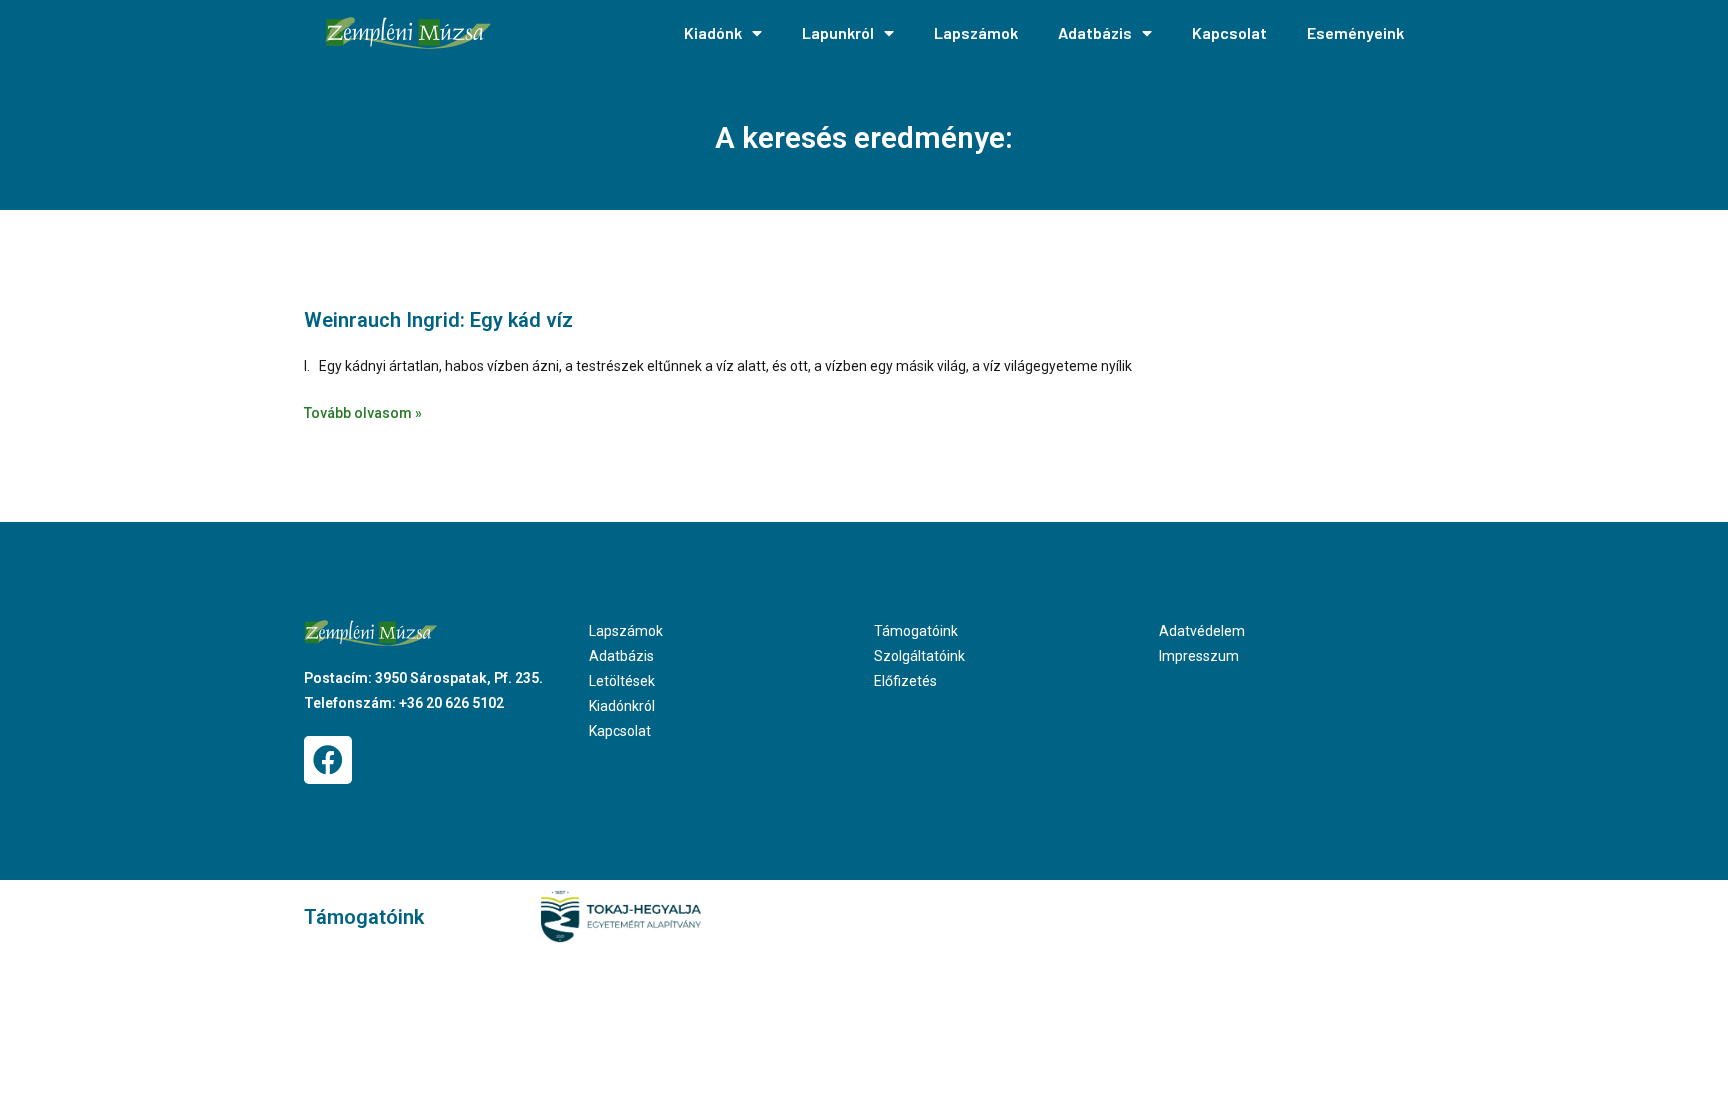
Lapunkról (838, 32)
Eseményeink (1355, 32)
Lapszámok (976, 32)
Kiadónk (713, 32)
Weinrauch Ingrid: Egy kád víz (438, 320)
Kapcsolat (1229, 32)
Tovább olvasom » (363, 413)
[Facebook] (328, 760)
